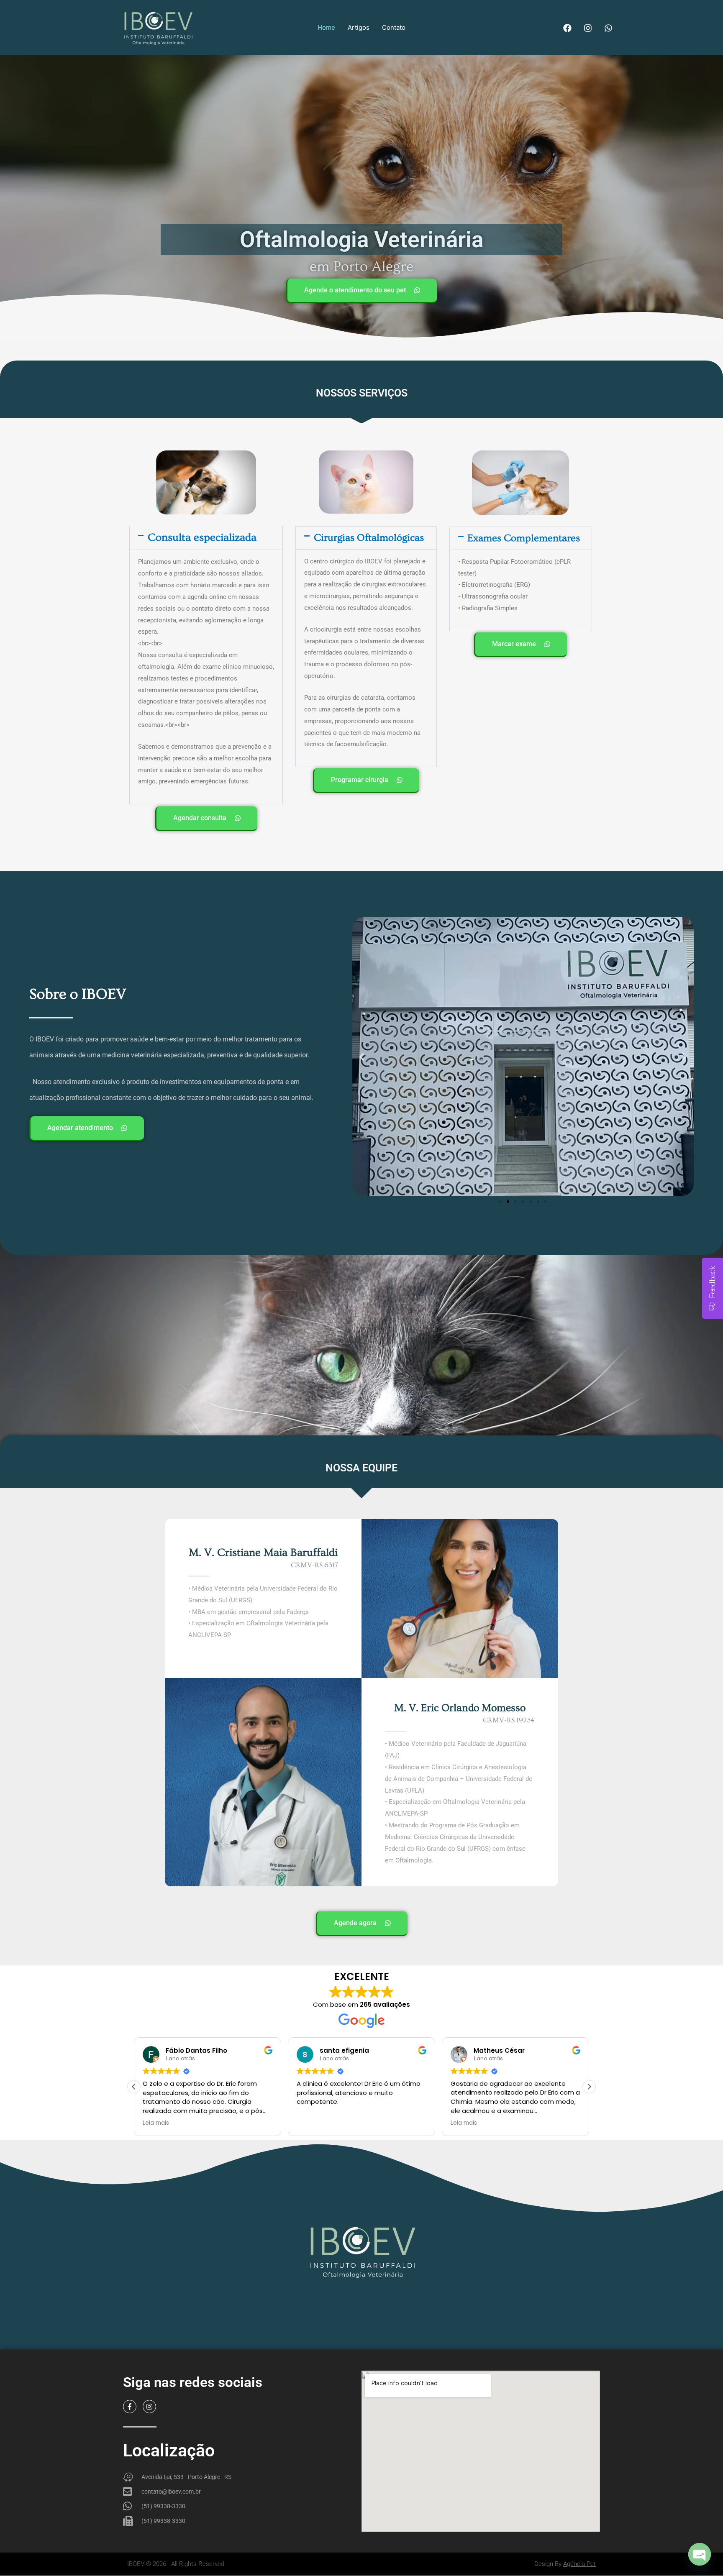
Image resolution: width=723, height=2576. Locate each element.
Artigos (359, 27)
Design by (565, 2564)
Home (326, 27)
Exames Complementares (524, 538)
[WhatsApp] (608, 28)
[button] (206, 538)
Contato (394, 27)
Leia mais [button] (310, 2123)
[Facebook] (567, 28)
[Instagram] (588, 28)
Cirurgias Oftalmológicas (369, 538)
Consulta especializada (202, 538)
